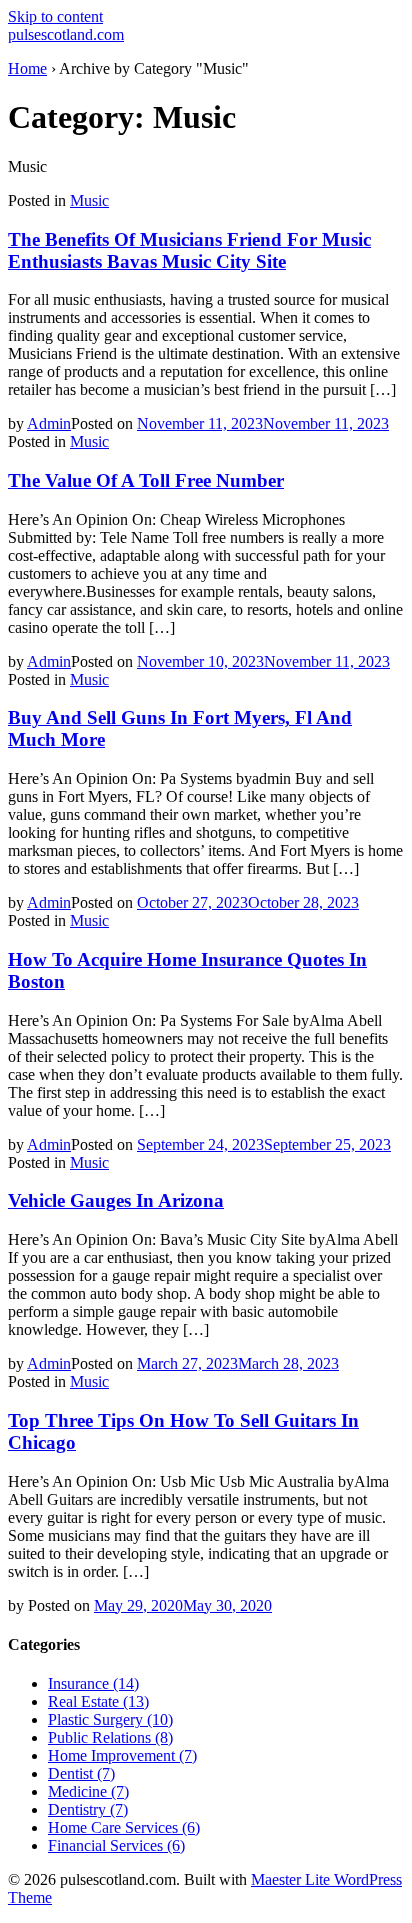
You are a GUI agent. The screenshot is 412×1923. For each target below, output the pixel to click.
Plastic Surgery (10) (110, 1719)
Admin (49, 423)
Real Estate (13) (98, 1701)
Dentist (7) (81, 1773)
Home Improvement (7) (122, 1755)
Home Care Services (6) (124, 1827)
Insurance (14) (93, 1683)
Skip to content (55, 16)
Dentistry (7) (88, 1809)
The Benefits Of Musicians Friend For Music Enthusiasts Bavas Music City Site (189, 250)
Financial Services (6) (116, 1845)
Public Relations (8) (110, 1737)
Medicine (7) (88, 1791)
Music (89, 200)
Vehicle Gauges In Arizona (116, 1200)
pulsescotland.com (66, 34)
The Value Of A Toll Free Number (146, 480)
